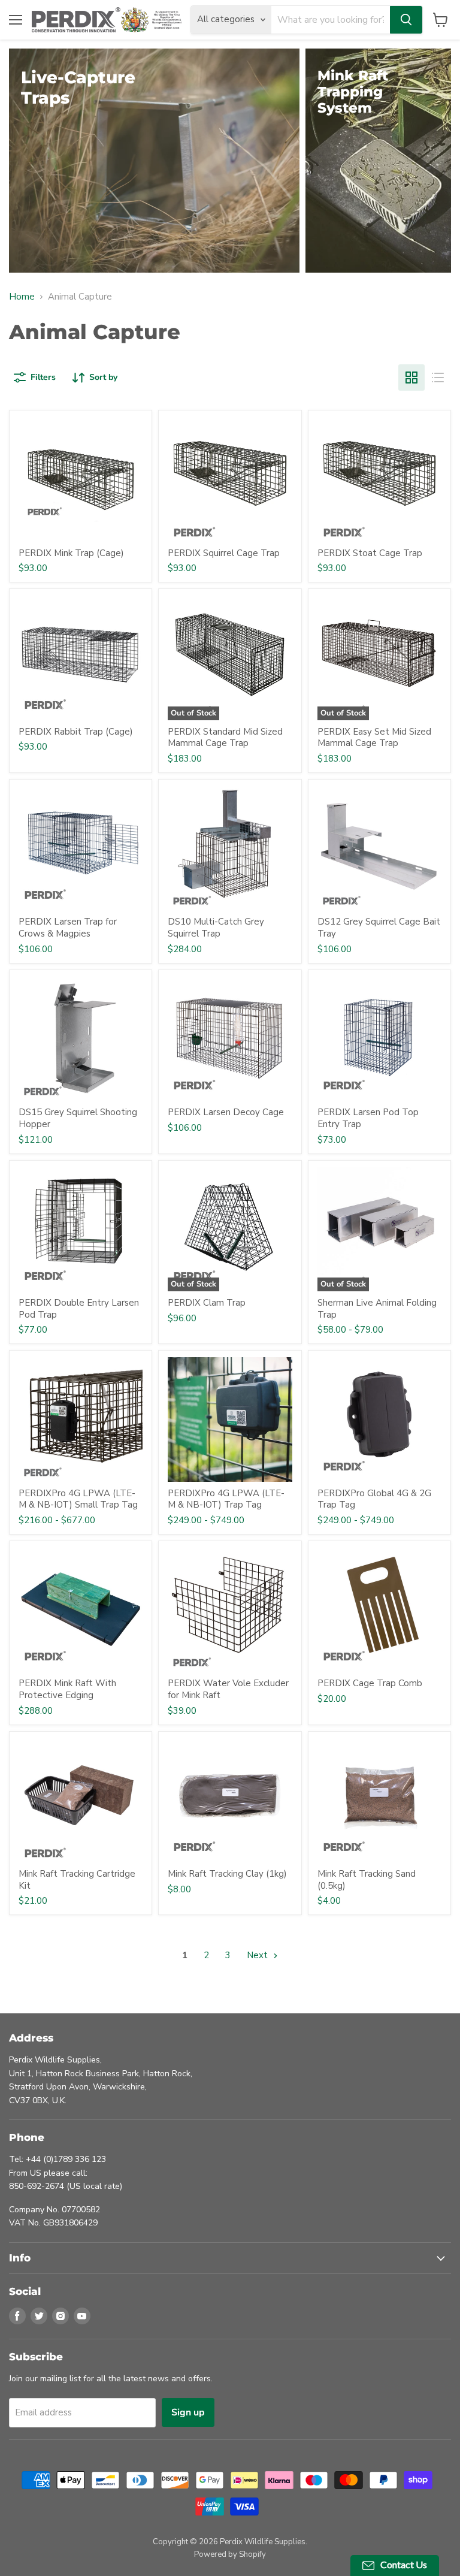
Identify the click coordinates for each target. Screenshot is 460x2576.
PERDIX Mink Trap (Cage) (71, 553)
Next (258, 1955)
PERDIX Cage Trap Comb (370, 1683)
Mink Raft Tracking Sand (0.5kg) (367, 1880)
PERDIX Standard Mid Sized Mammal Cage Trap (225, 738)
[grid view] (411, 378)
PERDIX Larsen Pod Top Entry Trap (368, 1118)
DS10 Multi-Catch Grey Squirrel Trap (216, 928)
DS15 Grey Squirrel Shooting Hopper (78, 1118)
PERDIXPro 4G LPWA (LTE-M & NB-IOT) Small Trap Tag (78, 1499)
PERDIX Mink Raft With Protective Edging (67, 1689)
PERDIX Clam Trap (207, 1303)
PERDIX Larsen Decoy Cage (226, 1112)
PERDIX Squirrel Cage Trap (224, 553)
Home (22, 297)
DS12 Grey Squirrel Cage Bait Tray (379, 928)
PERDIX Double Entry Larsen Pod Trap (79, 1309)
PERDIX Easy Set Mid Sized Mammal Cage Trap (374, 738)
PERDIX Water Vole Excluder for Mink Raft (228, 1689)
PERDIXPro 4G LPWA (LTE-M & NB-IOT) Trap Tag (226, 1499)
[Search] (406, 20)
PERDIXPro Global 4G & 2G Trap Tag (374, 1499)
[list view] (438, 378)
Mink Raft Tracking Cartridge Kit (77, 1880)
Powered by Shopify (230, 2554)
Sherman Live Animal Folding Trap (377, 1309)
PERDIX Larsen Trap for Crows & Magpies (68, 928)
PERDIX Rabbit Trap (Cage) (76, 732)
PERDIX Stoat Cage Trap (370, 553)
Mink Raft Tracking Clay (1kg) (227, 1874)
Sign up (188, 2412)
